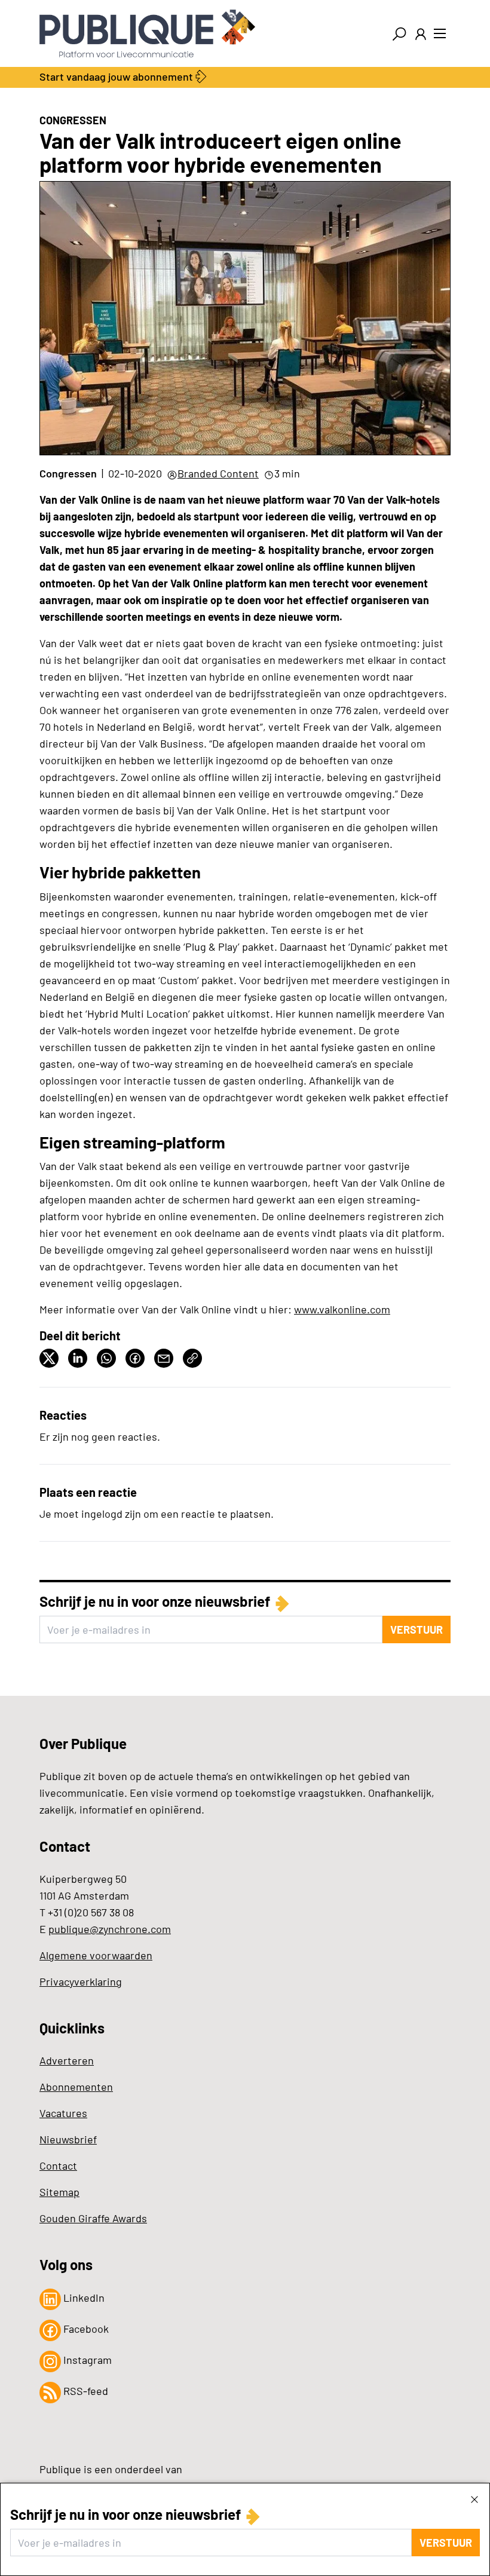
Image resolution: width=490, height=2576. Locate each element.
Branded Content (218, 473)
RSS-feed (85, 2391)
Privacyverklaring (81, 1981)
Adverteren (67, 2060)
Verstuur (446, 2543)
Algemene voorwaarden (96, 1955)
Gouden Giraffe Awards (93, 2218)
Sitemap (59, 2192)
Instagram (86, 2360)
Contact (58, 2165)
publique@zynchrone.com (110, 1929)
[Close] (474, 2499)
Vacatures (63, 2113)
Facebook (85, 2329)
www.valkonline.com (342, 1309)
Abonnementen (76, 2087)
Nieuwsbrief (68, 2139)
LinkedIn (83, 2298)
